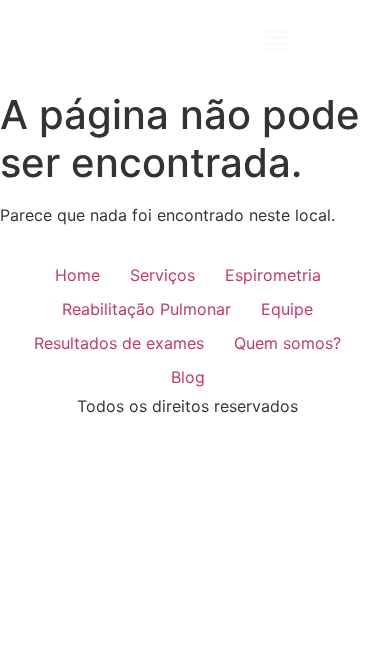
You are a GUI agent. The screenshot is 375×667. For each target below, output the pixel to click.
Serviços (162, 275)
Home (77, 275)
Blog (188, 377)
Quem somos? (287, 343)
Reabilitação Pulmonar (146, 309)
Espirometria (273, 275)
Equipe (287, 309)
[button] (276, 41)
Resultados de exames (119, 343)
